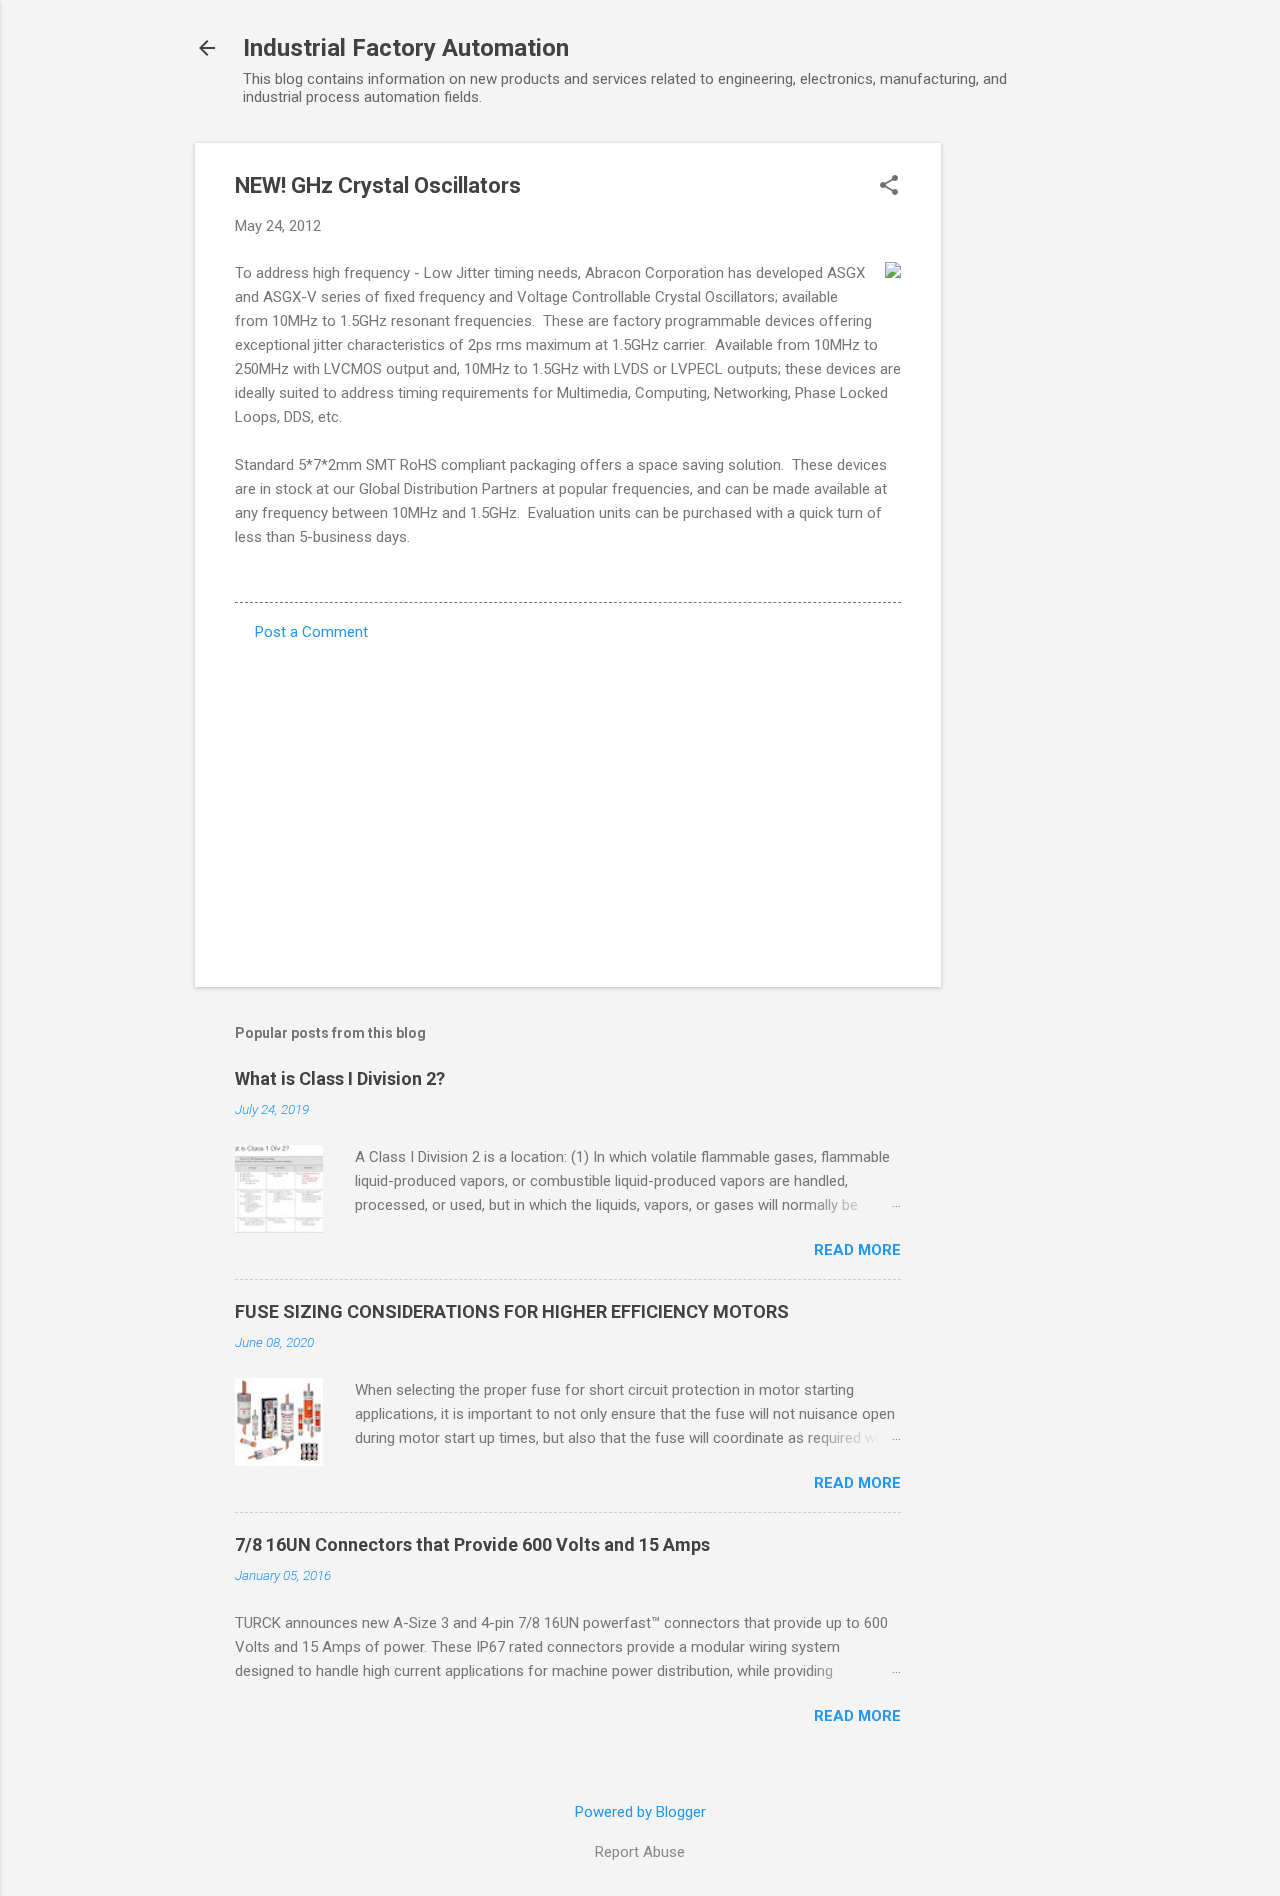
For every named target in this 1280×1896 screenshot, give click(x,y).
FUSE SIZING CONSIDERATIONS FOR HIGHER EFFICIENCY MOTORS (512, 1311)
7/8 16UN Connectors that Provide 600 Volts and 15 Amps (472, 1544)
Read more (857, 1250)
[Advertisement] (1021, 443)
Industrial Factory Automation (406, 48)
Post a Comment (311, 632)
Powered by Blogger (640, 1812)
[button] (889, 187)
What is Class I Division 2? (340, 1078)
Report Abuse (640, 1852)
